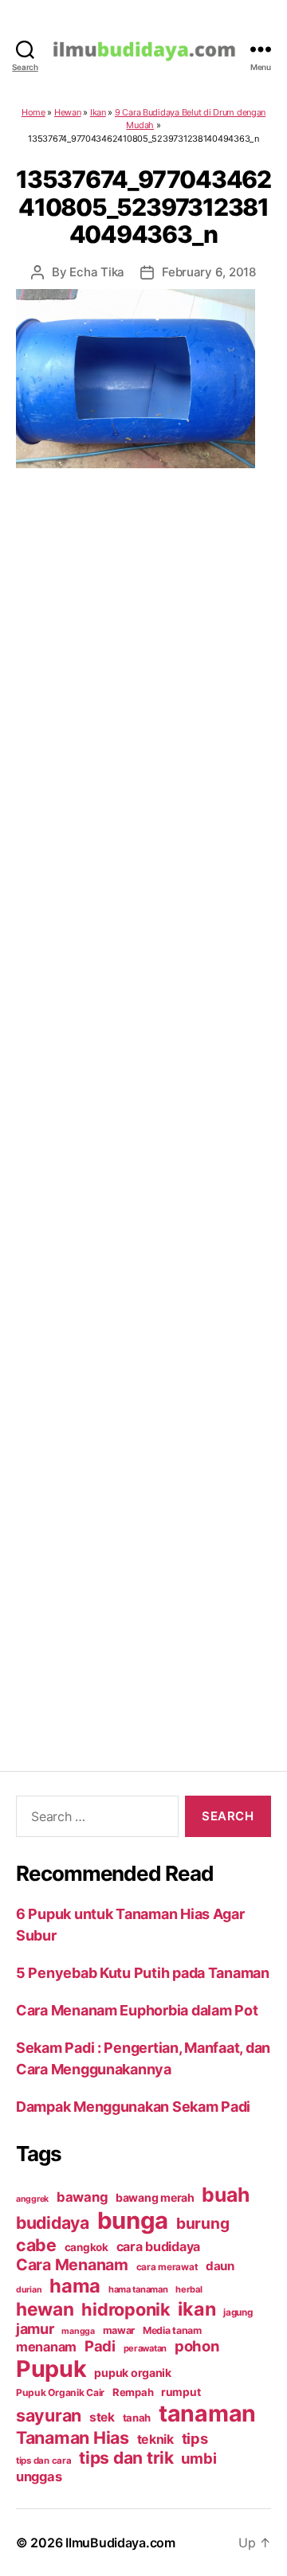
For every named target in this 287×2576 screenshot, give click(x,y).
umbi (199, 2458)
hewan (45, 2309)
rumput (181, 2392)
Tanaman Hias (73, 2437)
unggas (39, 2476)
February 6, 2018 (209, 272)
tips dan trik (126, 2458)
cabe (36, 2245)
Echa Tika (97, 272)
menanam (46, 2347)
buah (225, 2195)
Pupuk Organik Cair (60, 2392)
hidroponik (126, 2309)
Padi (100, 2346)
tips (195, 2438)
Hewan (68, 112)
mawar (119, 2330)
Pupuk (51, 2369)
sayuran (49, 2415)
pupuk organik (133, 2373)
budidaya (53, 2222)
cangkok (86, 2247)
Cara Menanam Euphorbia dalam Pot (137, 2010)
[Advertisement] (143, 1100)
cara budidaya (159, 2246)
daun (220, 2266)
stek (102, 2417)
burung (202, 2223)
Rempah (133, 2392)
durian (29, 2290)
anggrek (32, 2199)
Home (33, 112)
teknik (155, 2439)
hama (75, 2286)
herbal (189, 2289)
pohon (197, 2346)
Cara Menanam (72, 2265)
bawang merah (155, 2197)
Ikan (98, 112)
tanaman (207, 2413)
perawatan (145, 2348)
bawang (82, 2197)
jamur (35, 2329)
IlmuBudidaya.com (120, 2543)
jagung (238, 2312)
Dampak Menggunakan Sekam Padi (133, 2107)
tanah (137, 2418)
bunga (133, 2220)
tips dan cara (44, 2461)
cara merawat (167, 2267)
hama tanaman (138, 2289)
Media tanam (172, 2330)
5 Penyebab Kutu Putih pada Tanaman (143, 1973)
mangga (78, 2331)
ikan (197, 2309)
